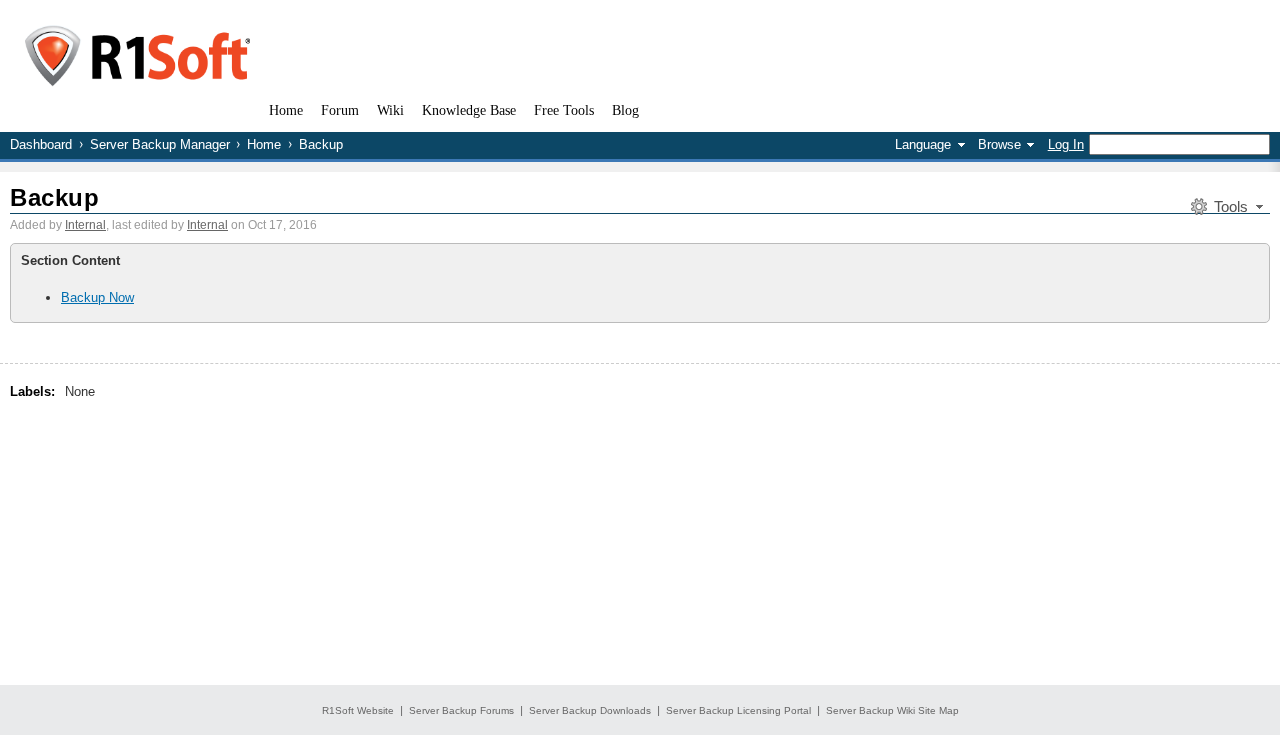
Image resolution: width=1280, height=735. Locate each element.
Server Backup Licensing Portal (738, 710)
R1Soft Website (358, 710)
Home (264, 144)
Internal (85, 225)
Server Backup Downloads (590, 710)
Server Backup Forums (461, 710)
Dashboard (41, 144)
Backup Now (97, 297)
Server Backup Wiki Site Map (892, 710)
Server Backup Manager (160, 144)
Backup (54, 197)
